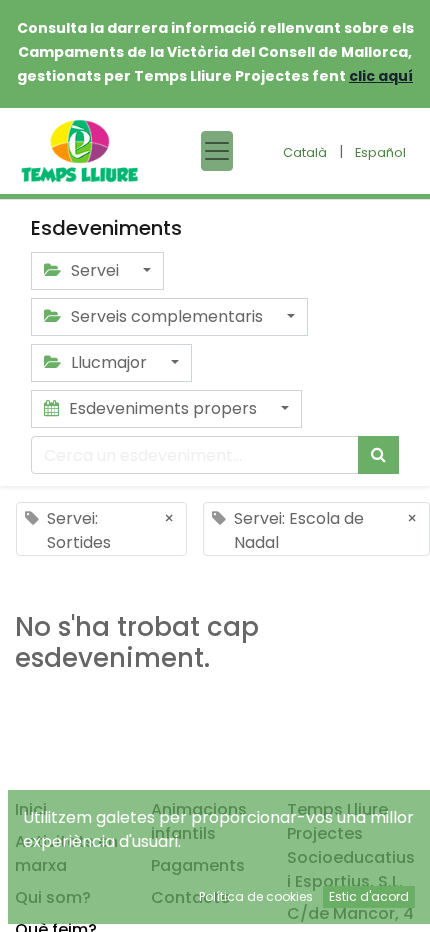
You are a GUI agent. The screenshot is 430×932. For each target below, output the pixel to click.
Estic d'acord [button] (369, 896)
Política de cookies (256, 896)
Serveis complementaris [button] (167, 316)
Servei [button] (95, 270)
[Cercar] (378, 455)
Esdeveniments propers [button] (163, 408)
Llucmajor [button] (109, 362)
